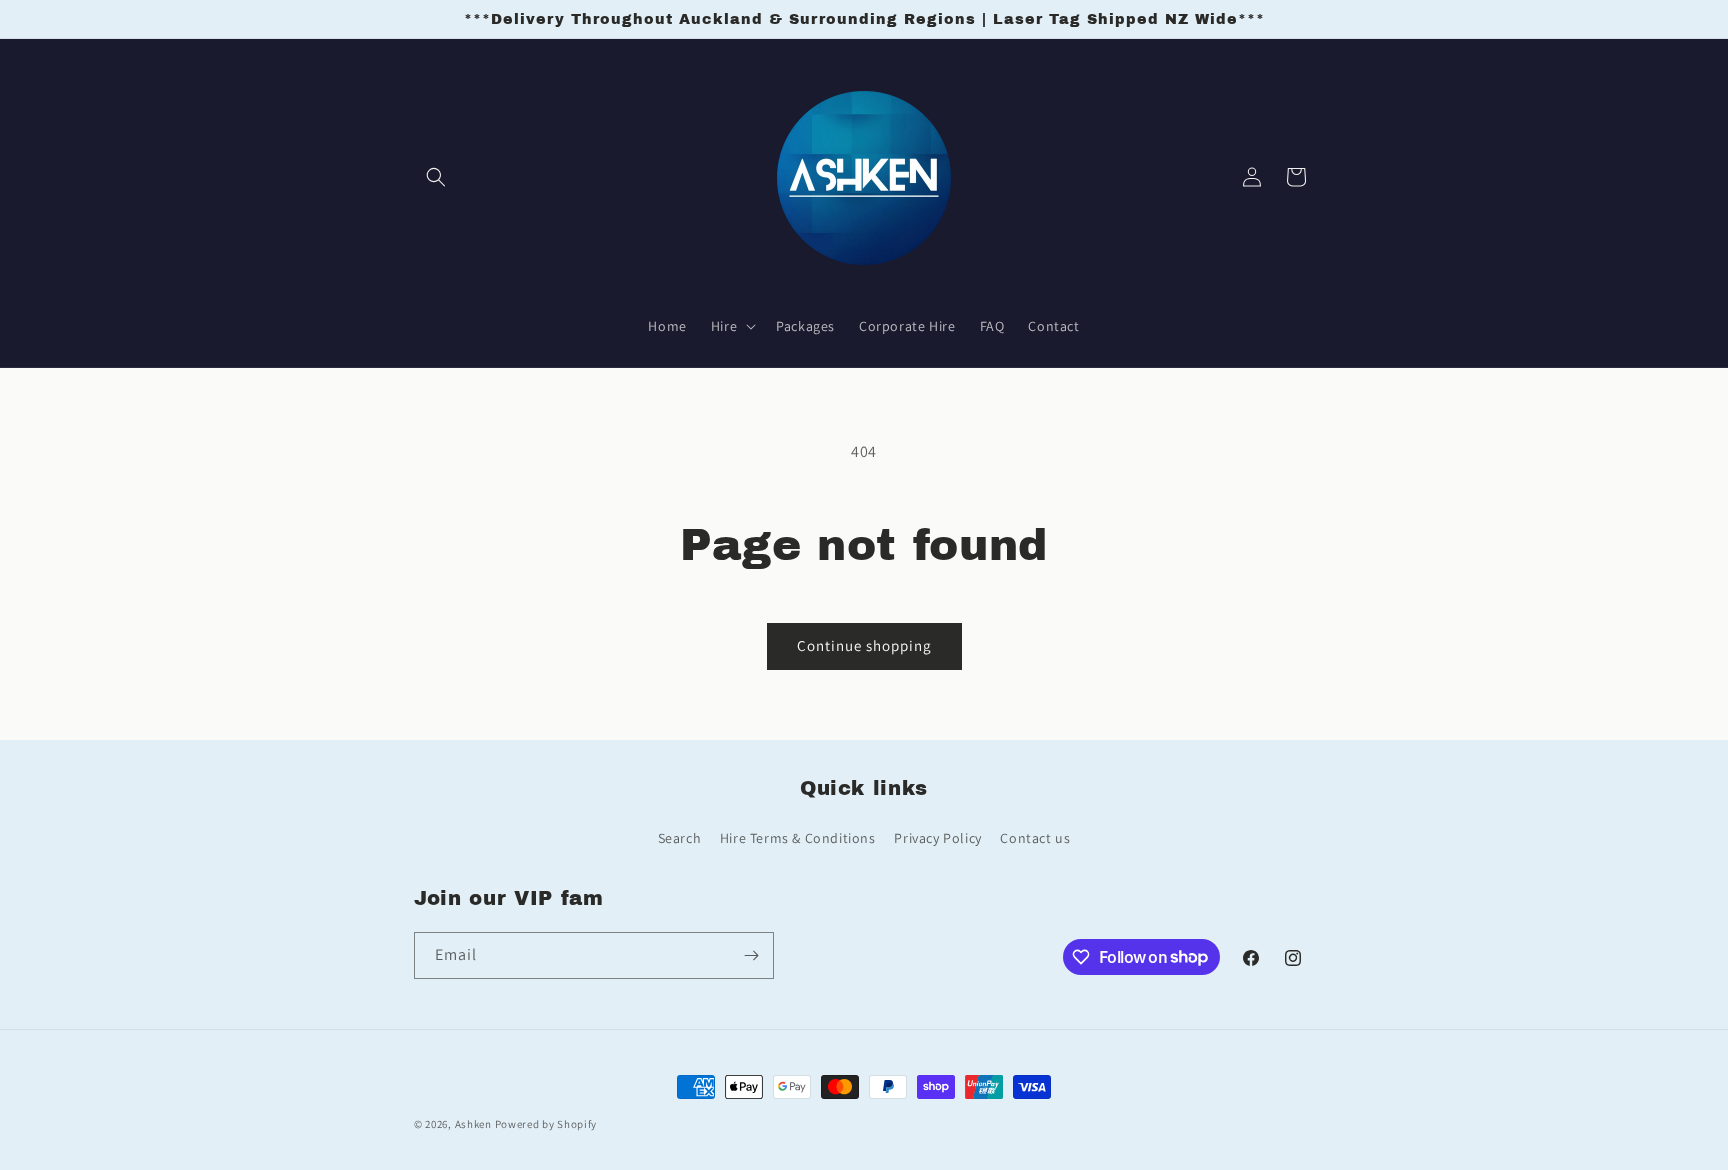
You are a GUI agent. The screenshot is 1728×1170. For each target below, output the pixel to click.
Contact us (1035, 838)
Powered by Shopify (546, 1124)
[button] (436, 177)
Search (680, 838)
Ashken (473, 1124)
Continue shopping (864, 645)
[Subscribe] (751, 955)
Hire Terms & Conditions (798, 838)
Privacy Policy (937, 838)
